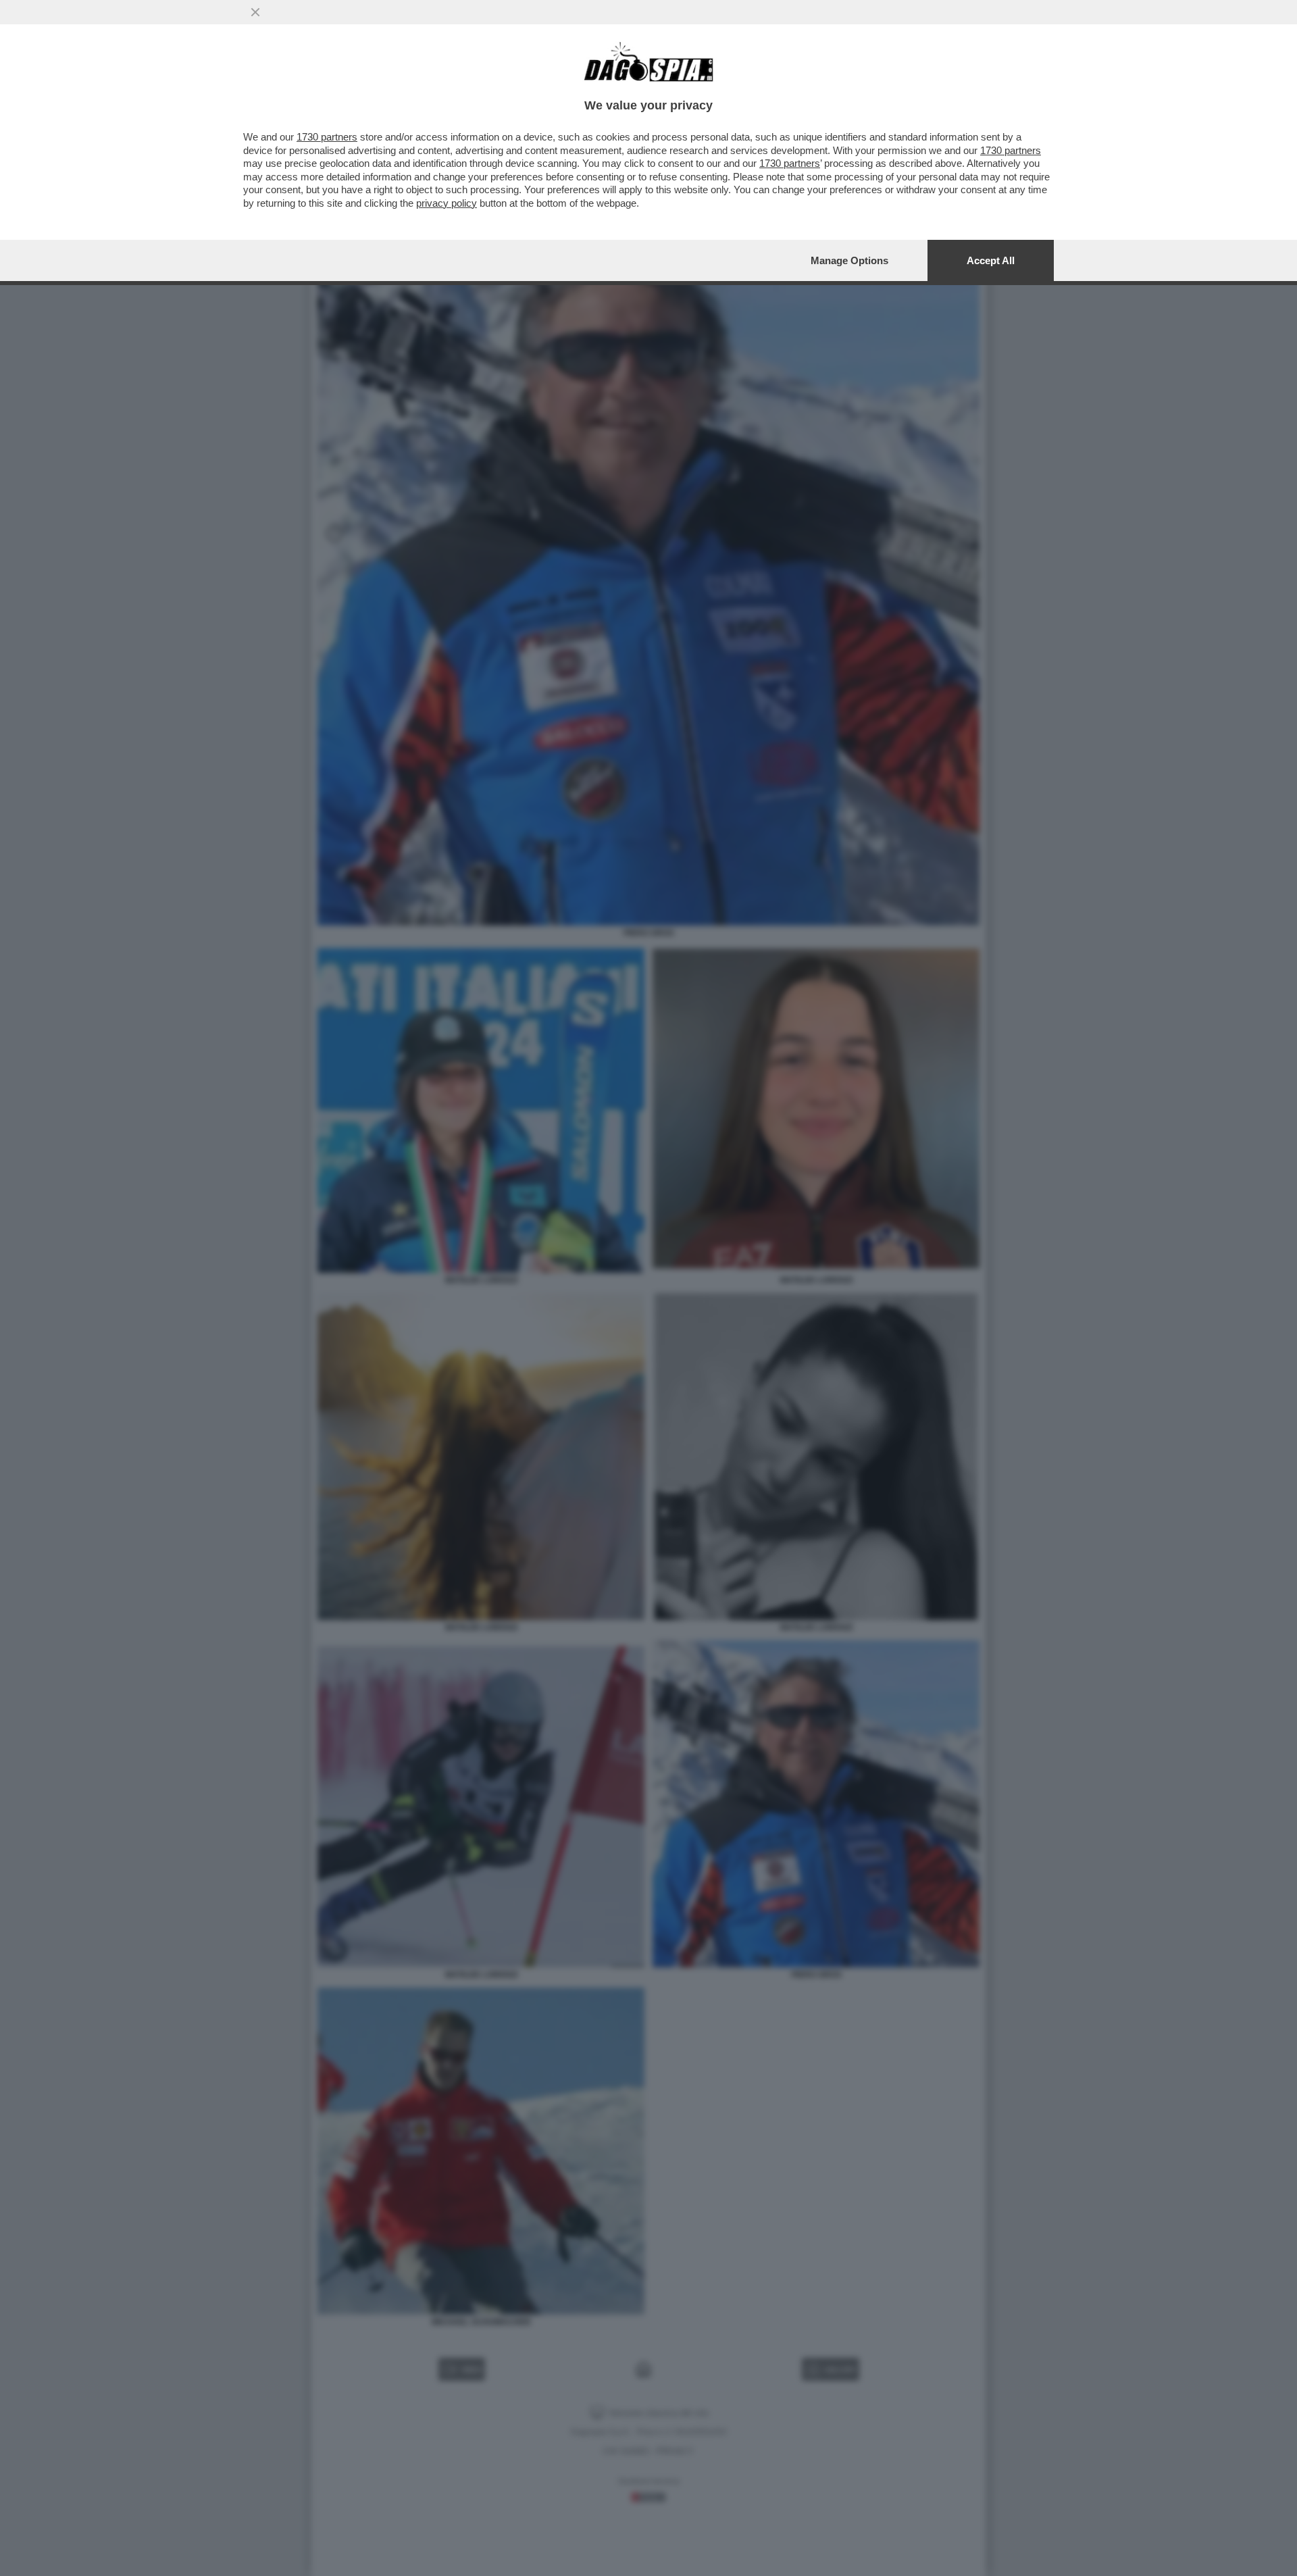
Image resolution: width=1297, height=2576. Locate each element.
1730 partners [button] (327, 137)
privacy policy (447, 203)
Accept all (991, 260)
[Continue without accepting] (255, 12)
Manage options (849, 260)
